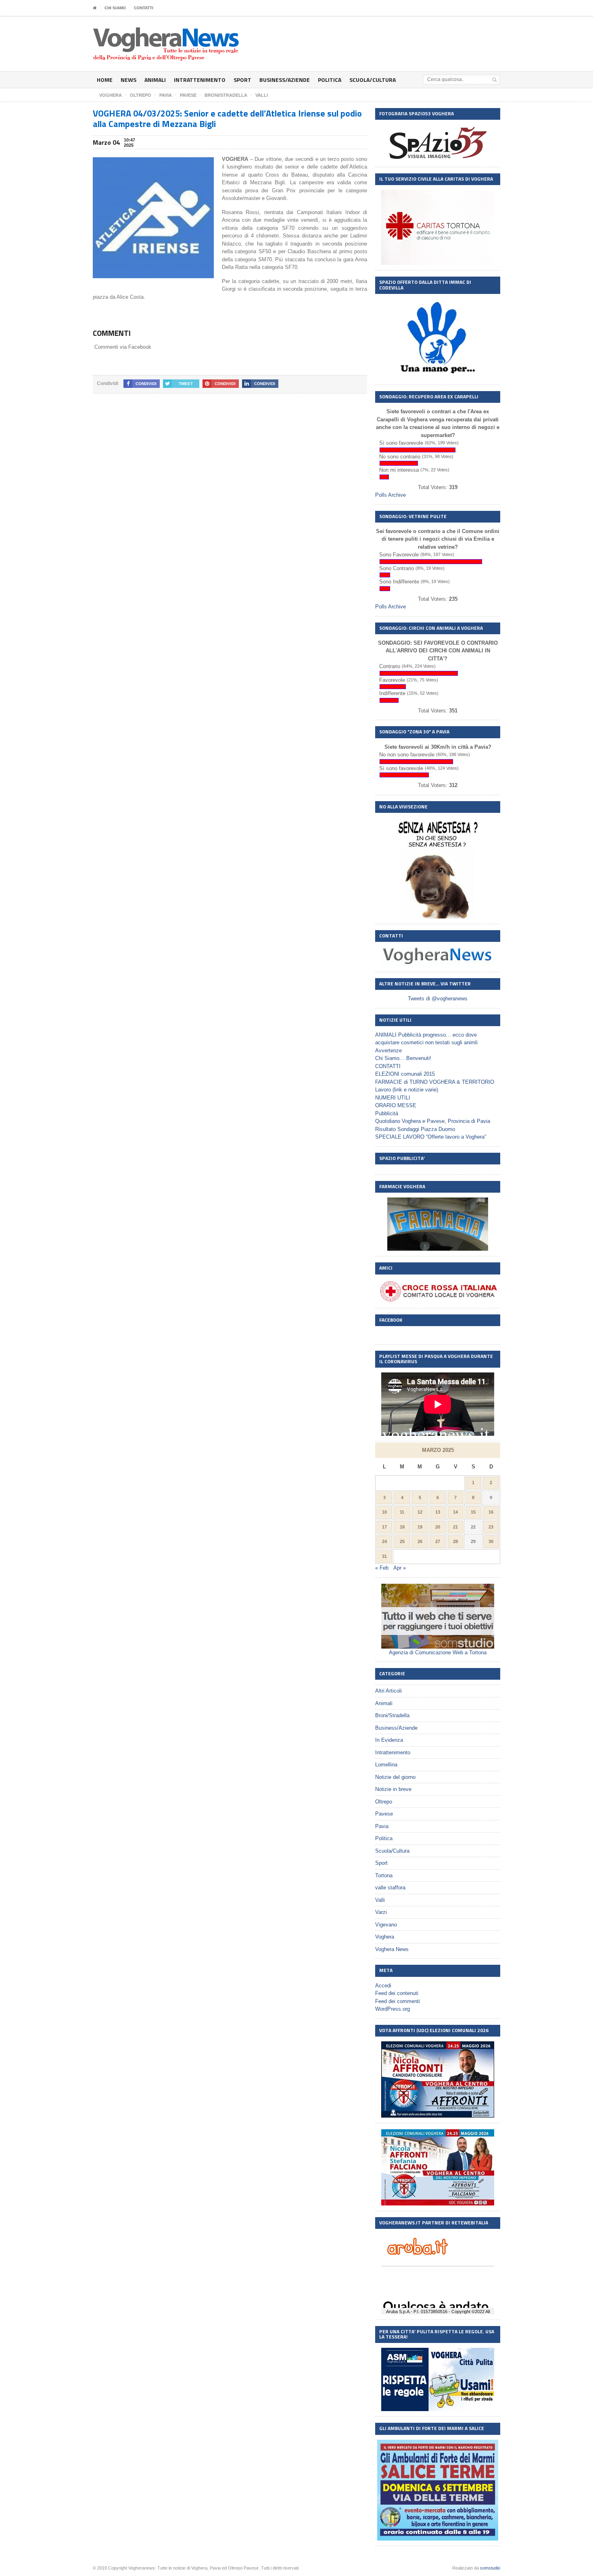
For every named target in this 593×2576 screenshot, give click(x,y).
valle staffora (390, 1888)
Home (105, 80)
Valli (380, 1900)
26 (420, 1541)
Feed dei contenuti (397, 1993)
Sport (242, 80)
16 (491, 1512)
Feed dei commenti (398, 2001)
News (128, 80)
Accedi (383, 1986)
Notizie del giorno (395, 1777)
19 (420, 1527)
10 (384, 1512)
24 (384, 1541)
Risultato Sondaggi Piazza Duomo (415, 1129)
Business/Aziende (285, 80)
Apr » (400, 1568)
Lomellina (386, 1765)
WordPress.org (393, 2009)
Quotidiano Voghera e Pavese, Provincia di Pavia (433, 1121)
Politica (330, 80)
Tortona (384, 1875)
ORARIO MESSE (396, 1105)
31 (384, 1556)
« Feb (382, 1568)
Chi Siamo (115, 8)
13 (438, 1512)
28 (455, 1541)
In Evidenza (389, 1740)
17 (384, 1527)
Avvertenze (388, 1051)
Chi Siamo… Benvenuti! (403, 1058)
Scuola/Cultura (373, 80)
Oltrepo (384, 1802)
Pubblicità (387, 1113)
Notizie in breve (393, 1789)
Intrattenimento (200, 80)
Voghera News (392, 1949)
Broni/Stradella (392, 1715)
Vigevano (386, 1925)
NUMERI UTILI (393, 1098)
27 (438, 1541)
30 (491, 1541)
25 (402, 1541)
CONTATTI (144, 8)
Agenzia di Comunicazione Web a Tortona (438, 1652)
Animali (155, 80)
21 (455, 1527)
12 (420, 1512)
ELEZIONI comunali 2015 (405, 1074)
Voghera (385, 1937)
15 (473, 1512)
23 (491, 1527)
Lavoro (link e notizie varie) (407, 1090)
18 (402, 1527)
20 (438, 1527)
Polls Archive (390, 495)
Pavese (384, 1814)
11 (402, 1512)
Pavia (382, 1826)
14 (455, 1512)
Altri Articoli (388, 1691)
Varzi (381, 1912)
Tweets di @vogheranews (438, 999)
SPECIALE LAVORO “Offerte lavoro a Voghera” (431, 1137)
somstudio (490, 2568)
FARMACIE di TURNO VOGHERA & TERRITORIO (435, 1082)
